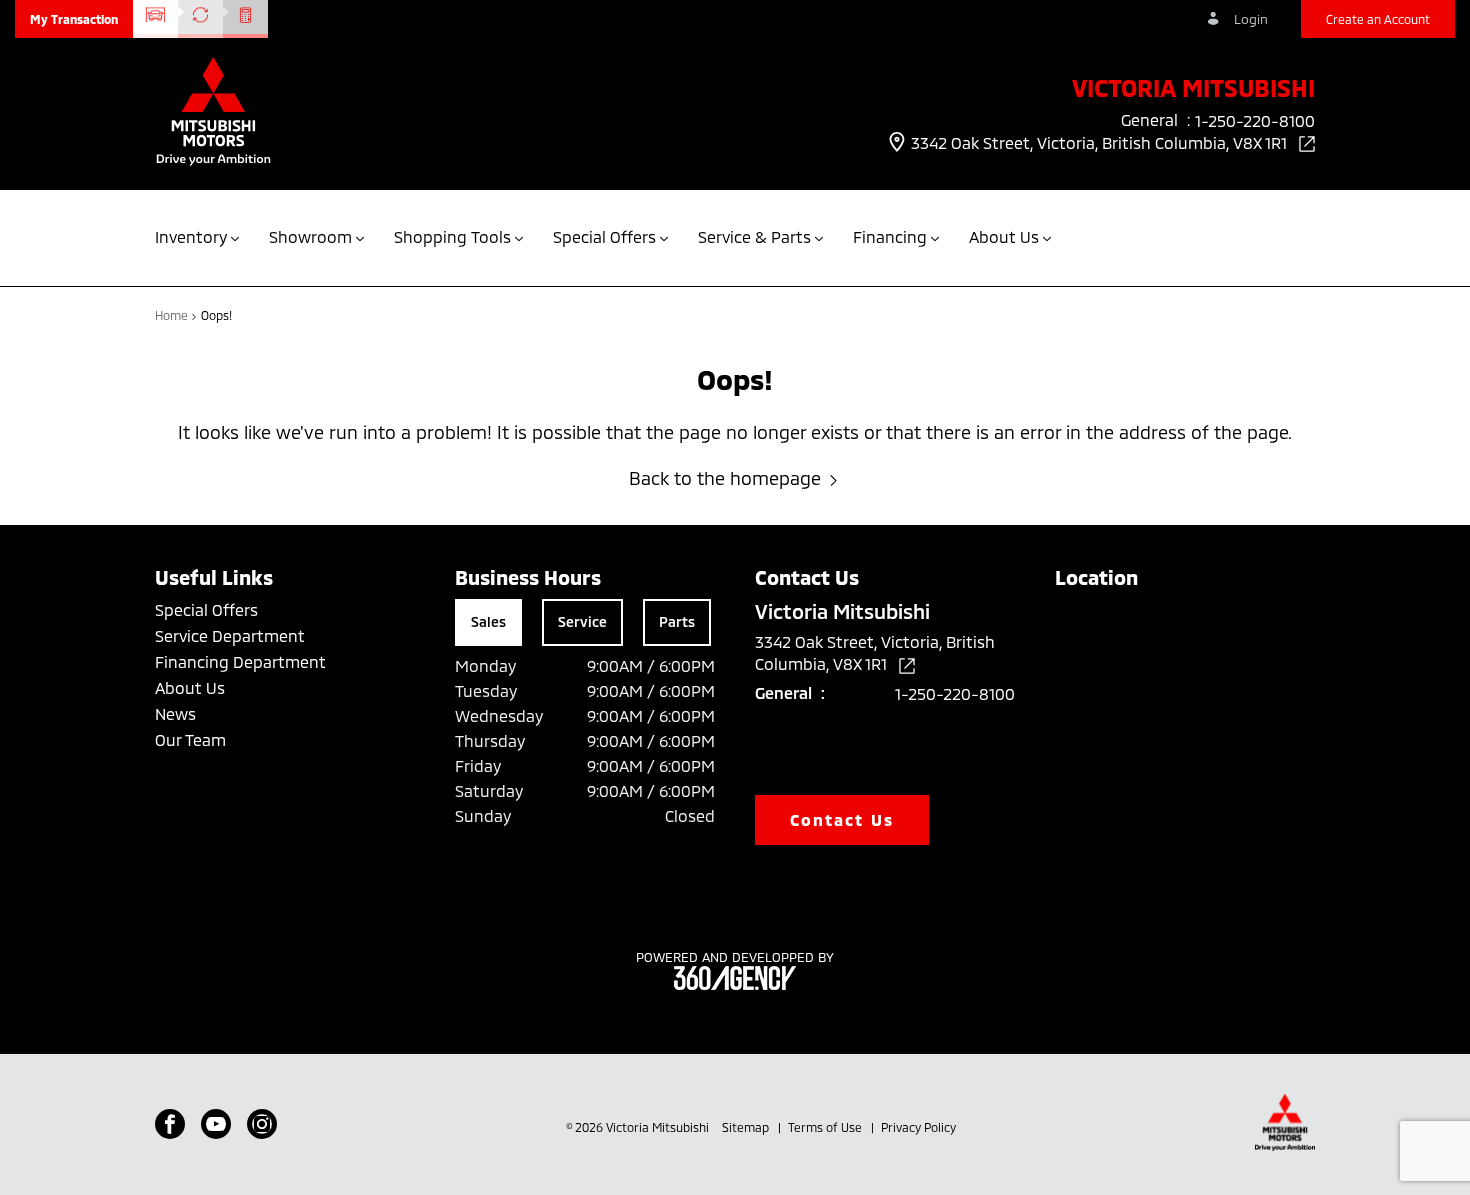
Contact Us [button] (842, 819)
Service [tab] (582, 621)
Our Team (190, 739)
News (175, 713)
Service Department (230, 635)
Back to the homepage (725, 478)
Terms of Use (826, 1127)
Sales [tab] (488, 621)
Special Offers (206, 609)
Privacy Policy (918, 1127)
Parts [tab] (677, 621)
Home (173, 315)
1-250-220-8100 (955, 693)
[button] (74, 19)
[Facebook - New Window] (170, 1124)
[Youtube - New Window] (216, 1124)
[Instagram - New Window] (262, 1124)
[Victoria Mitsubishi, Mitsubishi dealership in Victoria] (213, 113)
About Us (190, 687)
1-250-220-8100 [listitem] (1255, 120)
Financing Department (240, 661)
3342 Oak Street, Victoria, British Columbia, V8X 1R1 (1101, 142)
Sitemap (747, 1127)
